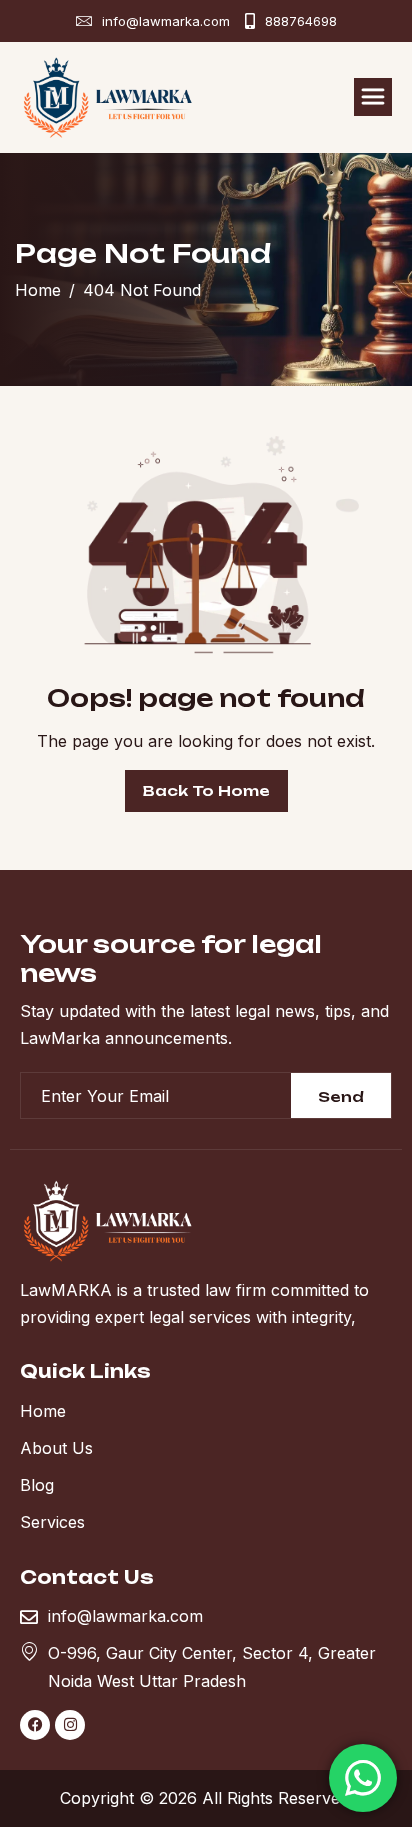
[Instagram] (70, 1725)
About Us (56, 1448)
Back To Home (206, 790)
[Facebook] (35, 1725)
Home (43, 1411)
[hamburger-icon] (373, 97)
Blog (37, 1485)
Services (52, 1522)
